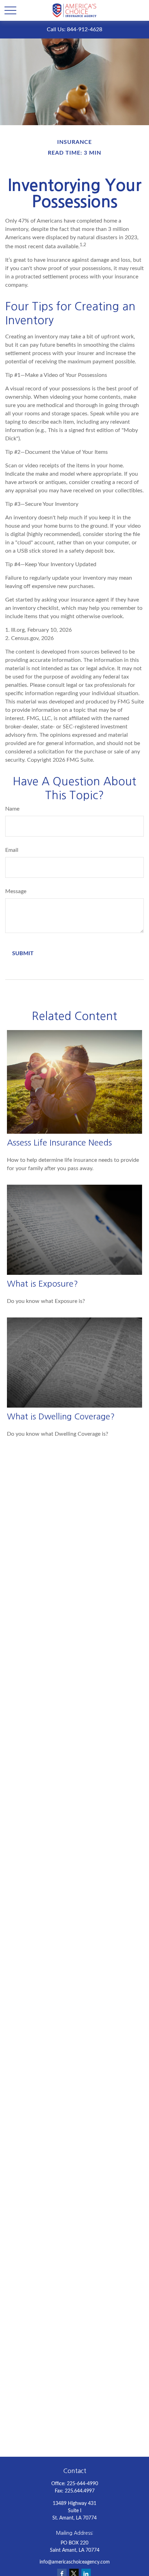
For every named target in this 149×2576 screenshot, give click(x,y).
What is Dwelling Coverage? (61, 1416)
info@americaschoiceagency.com (75, 2562)
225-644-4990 (82, 2484)
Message (16, 891)
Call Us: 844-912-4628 (74, 29)
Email (12, 850)
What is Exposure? (42, 1283)
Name (12, 809)
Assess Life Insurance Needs (59, 1142)
